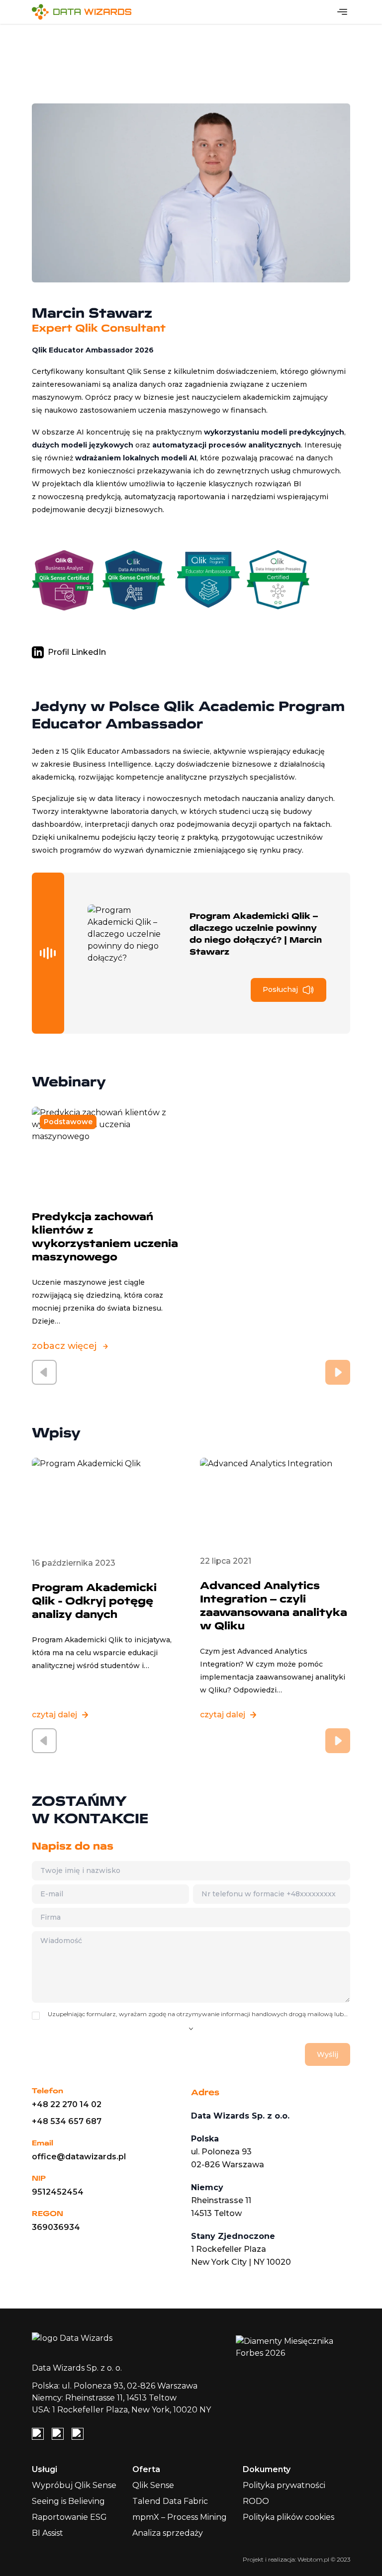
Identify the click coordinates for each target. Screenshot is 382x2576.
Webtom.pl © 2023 (324, 2559)
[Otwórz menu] (342, 12)
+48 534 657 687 (67, 2121)
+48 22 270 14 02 (67, 2104)
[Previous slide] (44, 1372)
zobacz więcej (64, 1346)
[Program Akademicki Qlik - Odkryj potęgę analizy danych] (107, 1502)
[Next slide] (338, 1372)
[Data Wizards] (86, 12)
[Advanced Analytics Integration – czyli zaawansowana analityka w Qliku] (275, 1501)
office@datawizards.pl (79, 2157)
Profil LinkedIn (77, 652)
